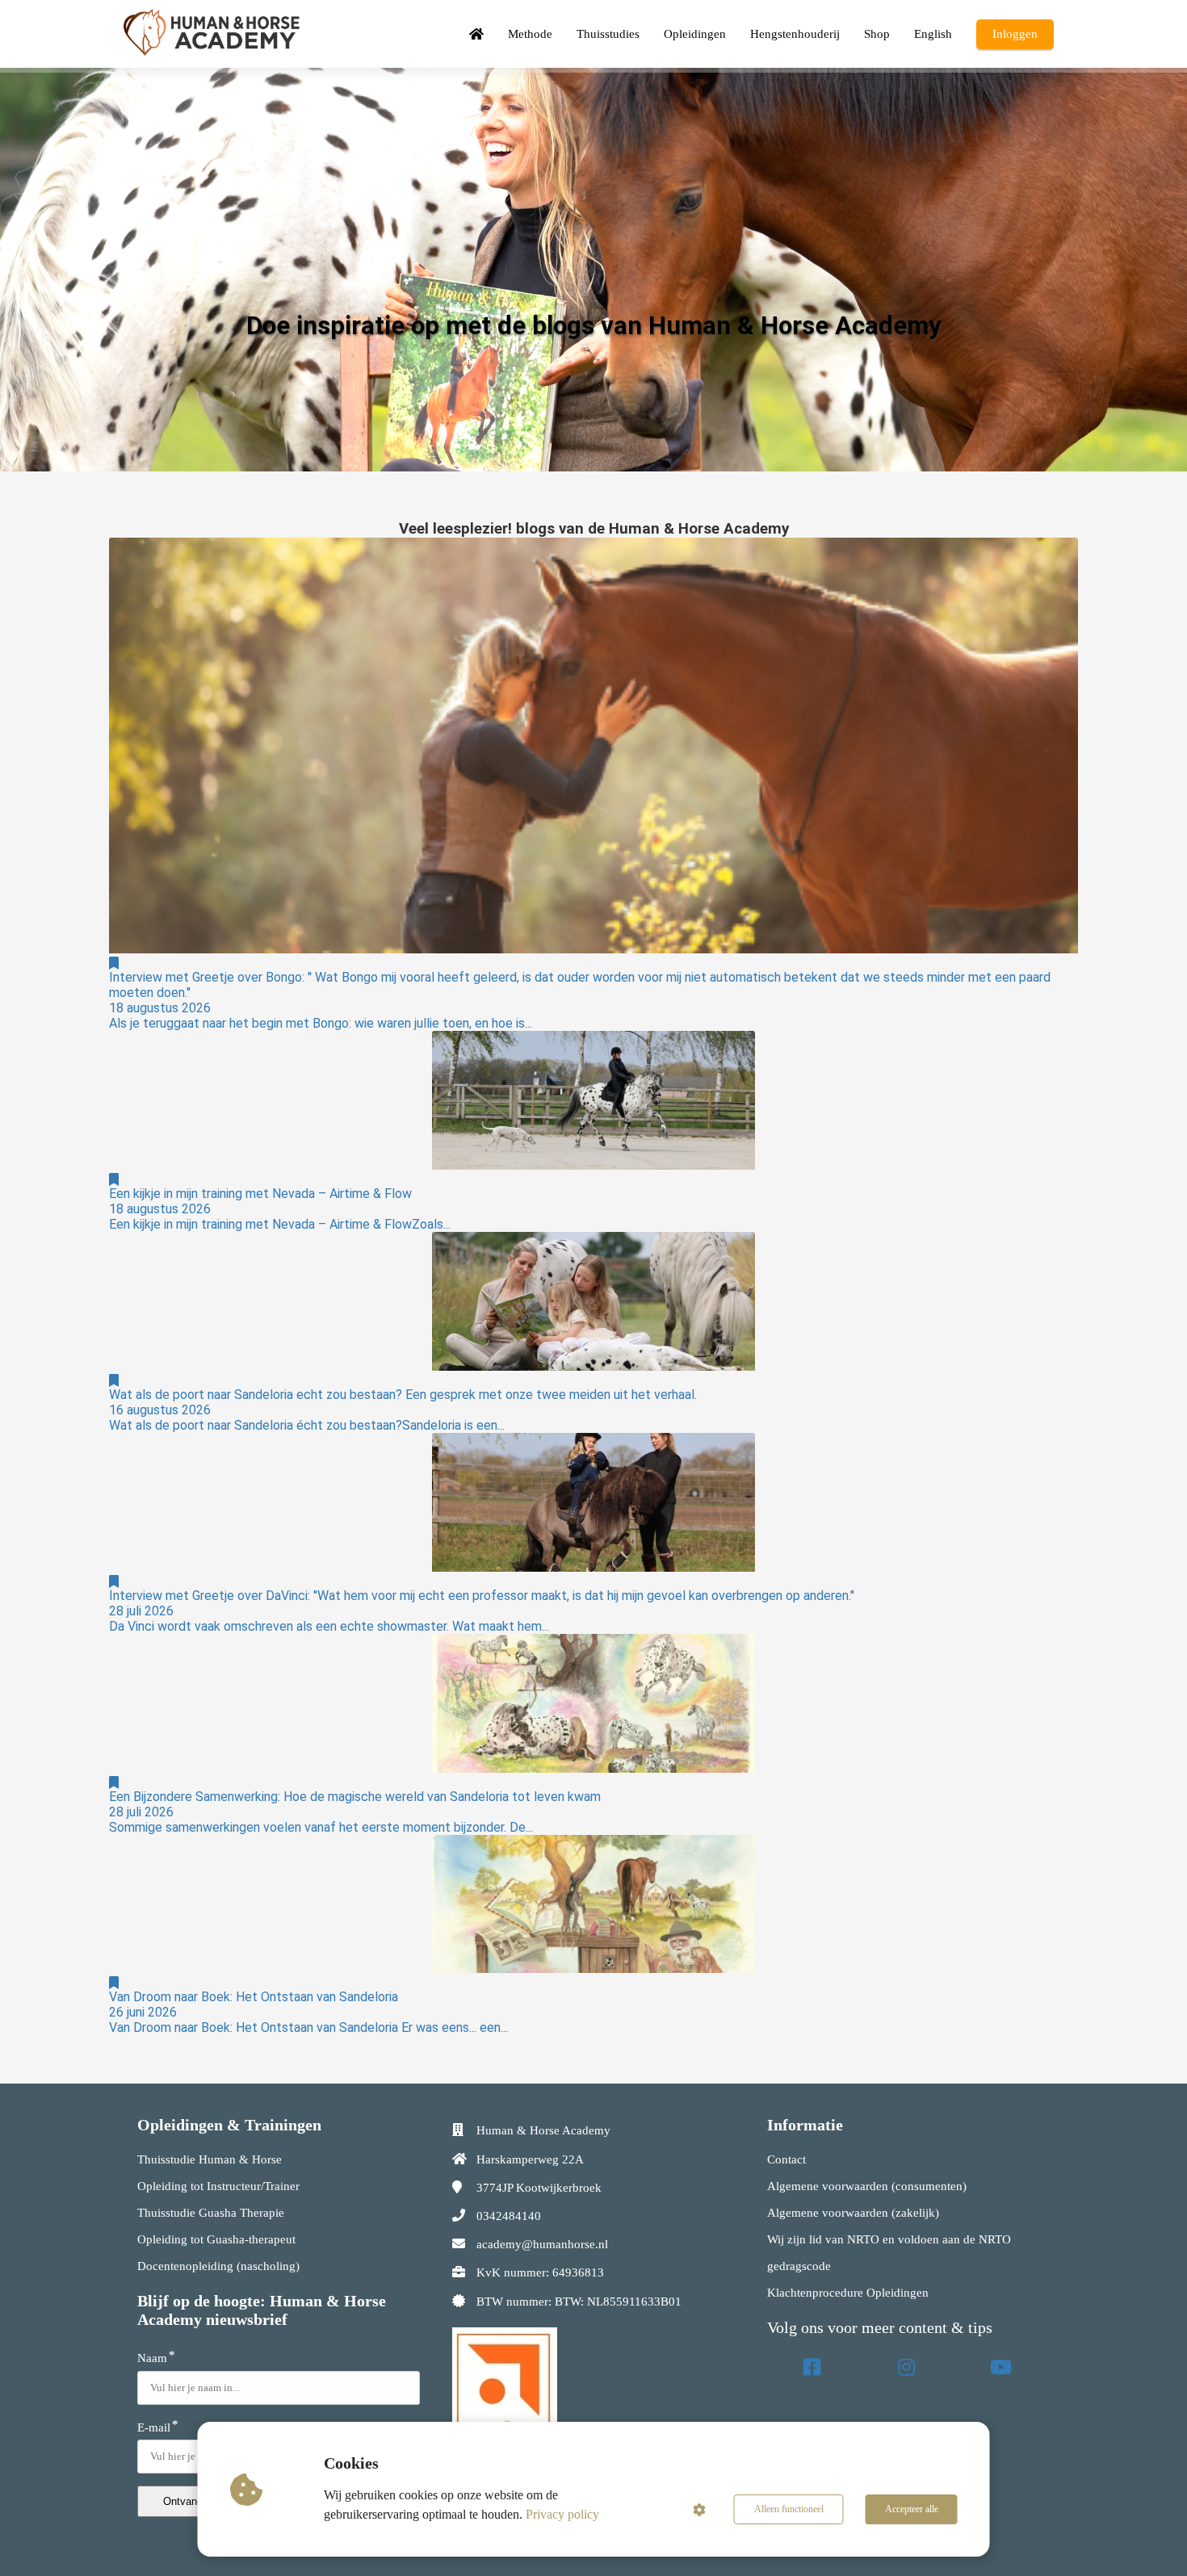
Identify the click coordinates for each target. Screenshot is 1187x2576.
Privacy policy (562, 2514)
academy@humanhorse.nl (542, 2244)
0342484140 (509, 2216)
